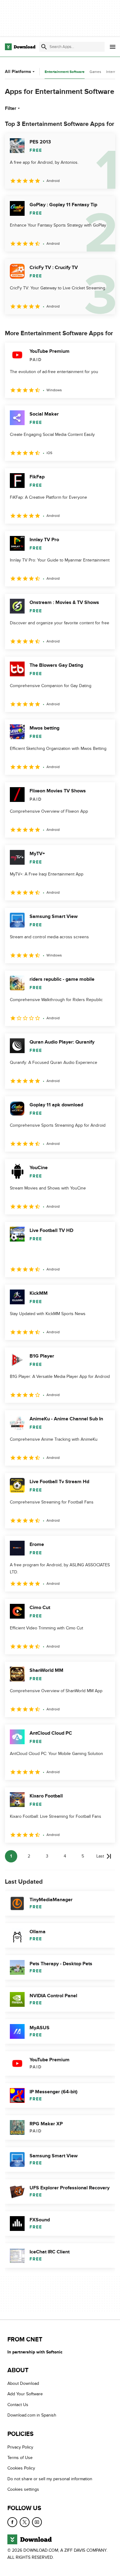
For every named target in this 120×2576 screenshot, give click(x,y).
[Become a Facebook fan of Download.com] (12, 2522)
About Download (23, 2383)
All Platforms (18, 72)
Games (95, 72)
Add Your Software (25, 2394)
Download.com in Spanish (32, 2415)
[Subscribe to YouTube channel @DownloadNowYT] (37, 2522)
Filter (11, 108)
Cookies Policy (21, 2468)
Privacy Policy (20, 2447)
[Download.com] (20, 47)
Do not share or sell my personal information (50, 2479)
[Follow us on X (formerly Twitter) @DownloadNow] (25, 2522)
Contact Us (18, 2405)
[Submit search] (44, 47)
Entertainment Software (65, 72)
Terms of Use (20, 2458)
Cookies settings (23, 2489)
